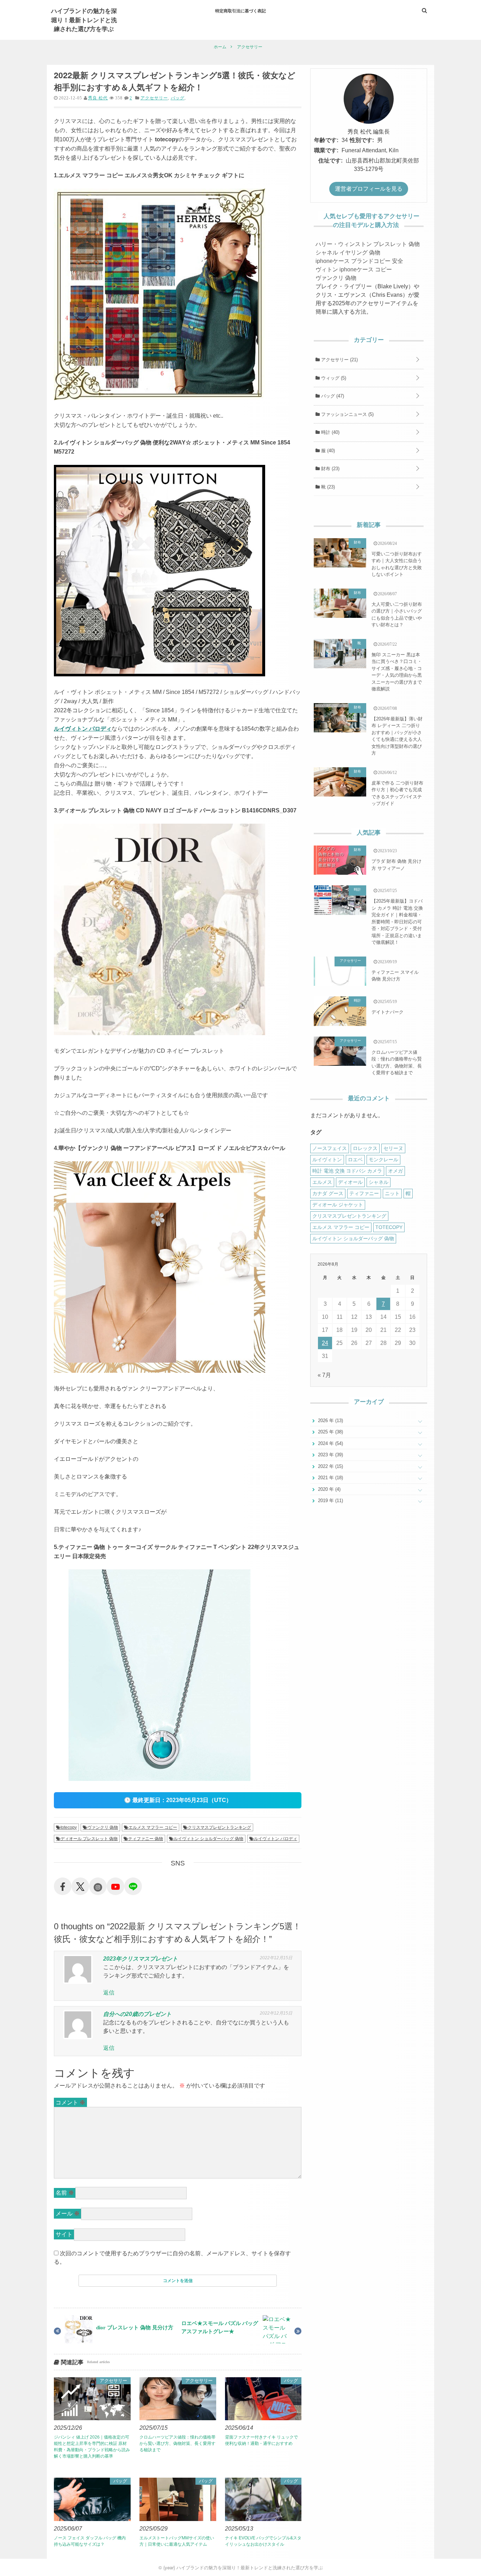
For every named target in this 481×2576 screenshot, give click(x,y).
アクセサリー (154, 98)
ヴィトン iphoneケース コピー (354, 269)
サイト (64, 2234)
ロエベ (355, 1160)
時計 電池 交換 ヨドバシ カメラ (347, 1171)
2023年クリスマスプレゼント (140, 1959)
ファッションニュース (347, 414)
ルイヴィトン (327, 1160)
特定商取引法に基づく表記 (241, 11)
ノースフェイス (330, 1148)
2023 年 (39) (330, 1455)
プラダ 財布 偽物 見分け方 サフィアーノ (396, 865)
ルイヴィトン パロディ (83, 729)
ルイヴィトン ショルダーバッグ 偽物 (208, 1839)
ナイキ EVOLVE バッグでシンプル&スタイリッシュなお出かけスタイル (263, 2541)
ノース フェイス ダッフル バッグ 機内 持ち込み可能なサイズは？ (90, 2541)
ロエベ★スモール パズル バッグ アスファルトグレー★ (220, 2327)
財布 (330, 469)
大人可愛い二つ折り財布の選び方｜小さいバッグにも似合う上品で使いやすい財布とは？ (397, 615)
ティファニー (364, 1193)
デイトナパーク (388, 1012)
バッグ (178, 98)
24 (325, 1343)
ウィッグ (333, 378)
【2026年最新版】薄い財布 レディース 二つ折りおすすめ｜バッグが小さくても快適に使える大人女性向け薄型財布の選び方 (397, 736)
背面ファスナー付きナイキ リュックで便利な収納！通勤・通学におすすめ (261, 2440)
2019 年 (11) (330, 1501)
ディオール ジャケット (338, 1205)
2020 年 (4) (329, 1489)
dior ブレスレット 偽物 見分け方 (135, 2327)
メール (68, 2214)
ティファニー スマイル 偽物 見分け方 (395, 976)
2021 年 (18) (330, 1478)
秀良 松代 (98, 98)
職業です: (326, 150)
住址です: (330, 161)
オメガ (395, 1171)
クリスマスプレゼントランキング (219, 1827)
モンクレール (383, 1160)
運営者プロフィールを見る (369, 189)
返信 (109, 1993)
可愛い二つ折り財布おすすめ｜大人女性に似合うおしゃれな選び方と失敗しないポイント (397, 564)
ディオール (350, 1182)
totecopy (69, 1827)
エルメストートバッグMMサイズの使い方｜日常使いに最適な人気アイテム (177, 2541)
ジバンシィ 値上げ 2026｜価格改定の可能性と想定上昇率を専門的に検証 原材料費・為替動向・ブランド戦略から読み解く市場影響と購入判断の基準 (92, 2447)
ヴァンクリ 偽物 (103, 1827)
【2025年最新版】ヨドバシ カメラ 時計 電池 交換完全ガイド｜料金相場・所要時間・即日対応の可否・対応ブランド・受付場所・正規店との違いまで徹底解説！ (397, 922)
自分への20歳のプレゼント (137, 2014)
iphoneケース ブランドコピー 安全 (359, 261)
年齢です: (326, 140)
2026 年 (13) (330, 1421)
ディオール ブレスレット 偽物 (89, 1839)
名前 (65, 2193)
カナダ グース (328, 1193)
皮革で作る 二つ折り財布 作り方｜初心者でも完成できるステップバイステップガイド (397, 793)
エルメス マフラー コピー (153, 1827)
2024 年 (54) (330, 1443)
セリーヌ (393, 1148)
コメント (70, 2102)
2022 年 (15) (330, 1466)
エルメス (322, 1182)
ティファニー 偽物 (146, 1839)
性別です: (362, 140)
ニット (392, 1193)
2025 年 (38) (330, 1432)
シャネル (379, 1182)
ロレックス (365, 1148)
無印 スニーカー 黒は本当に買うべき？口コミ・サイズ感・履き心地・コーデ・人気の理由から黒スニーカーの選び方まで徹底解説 (397, 672)
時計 (330, 432)
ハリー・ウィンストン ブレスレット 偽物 (368, 244)
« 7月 (324, 1375)
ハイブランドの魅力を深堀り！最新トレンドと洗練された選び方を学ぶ (84, 20)
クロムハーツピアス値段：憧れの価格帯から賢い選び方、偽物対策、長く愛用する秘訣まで (177, 2443)
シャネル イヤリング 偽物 (348, 253)
